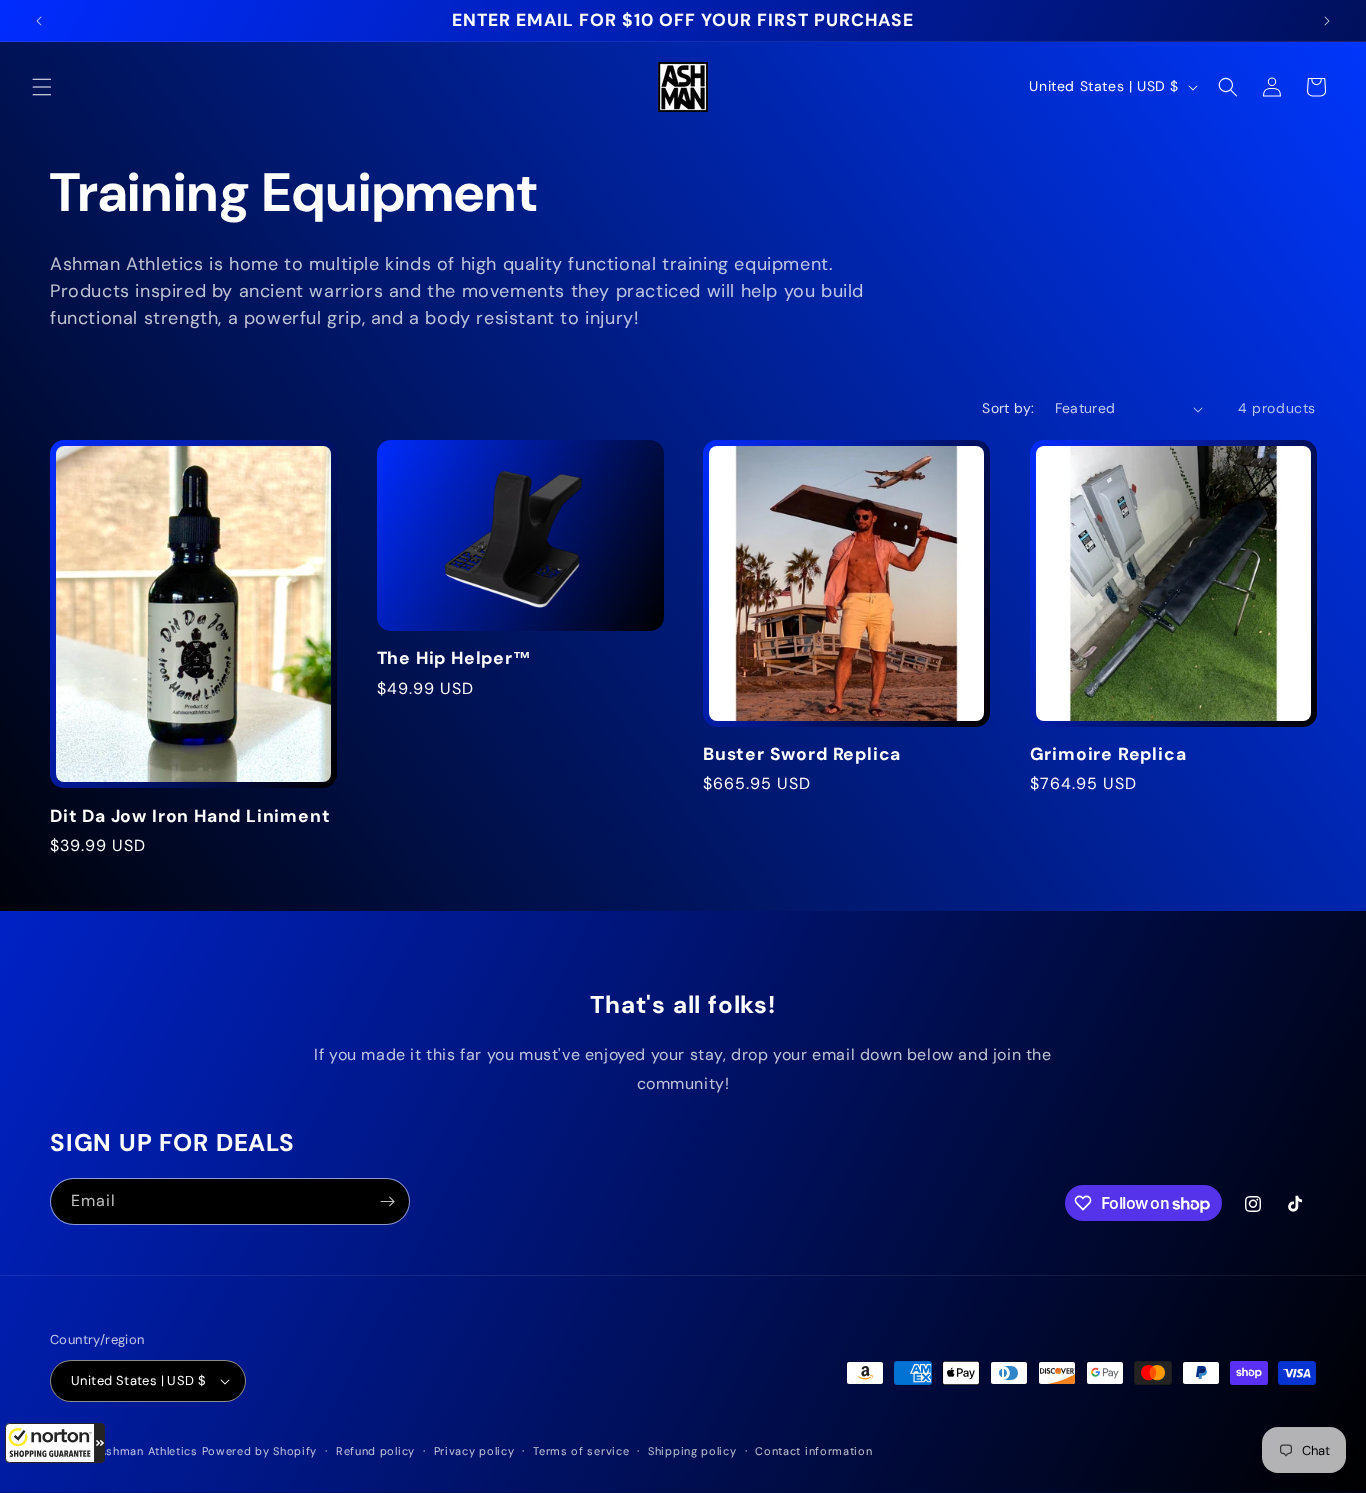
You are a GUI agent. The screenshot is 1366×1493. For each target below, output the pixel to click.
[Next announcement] (1327, 21)
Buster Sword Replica (802, 754)
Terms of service (581, 1451)
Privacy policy (474, 1451)
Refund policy (375, 1451)
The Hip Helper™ (454, 658)
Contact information (813, 1451)
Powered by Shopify (260, 1451)
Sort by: (1008, 408)
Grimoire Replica (1108, 754)
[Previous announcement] (39, 21)
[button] (55, 1443)
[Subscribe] (387, 1201)
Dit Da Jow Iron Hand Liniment (190, 816)
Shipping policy (692, 1451)
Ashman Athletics (148, 1451)
